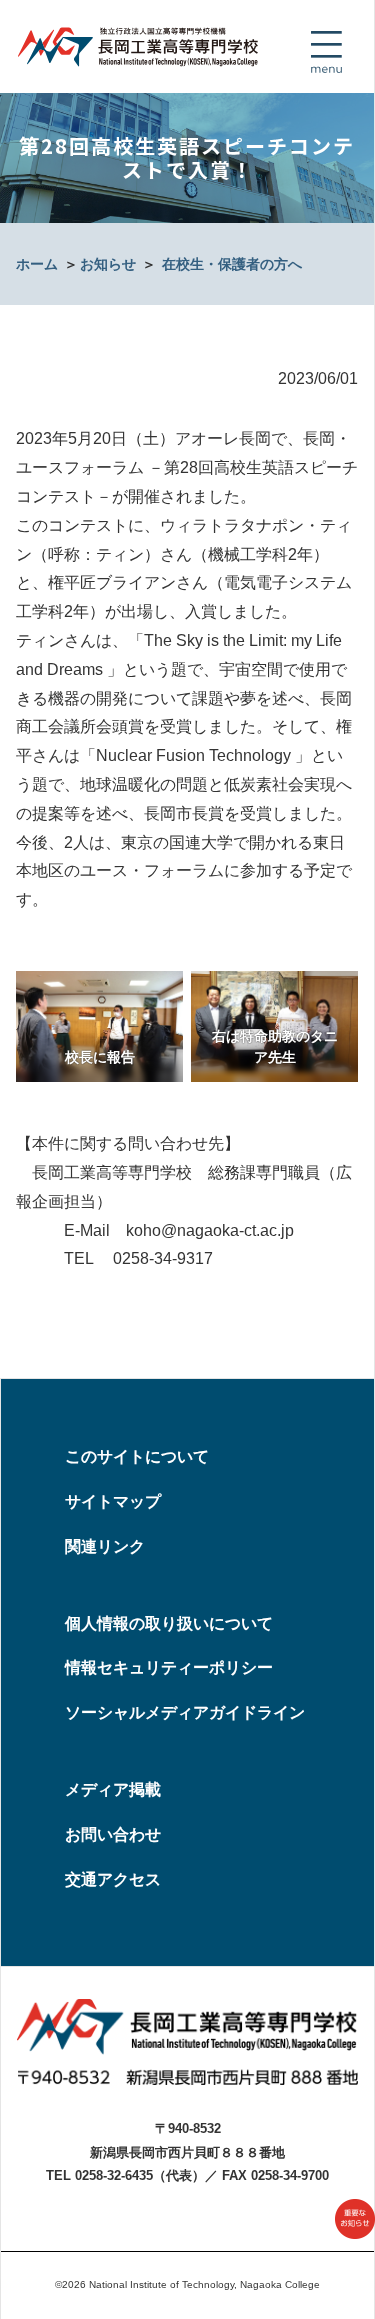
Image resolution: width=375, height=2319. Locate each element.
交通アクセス (113, 1879)
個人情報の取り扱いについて (169, 1623)
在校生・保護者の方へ (232, 264)
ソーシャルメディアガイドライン (185, 1712)
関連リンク (105, 1546)
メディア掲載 (113, 1789)
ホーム (37, 264)
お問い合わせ (113, 1834)
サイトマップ (113, 1501)
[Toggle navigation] (326, 52)
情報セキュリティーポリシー (169, 1667)
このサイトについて (137, 1456)
